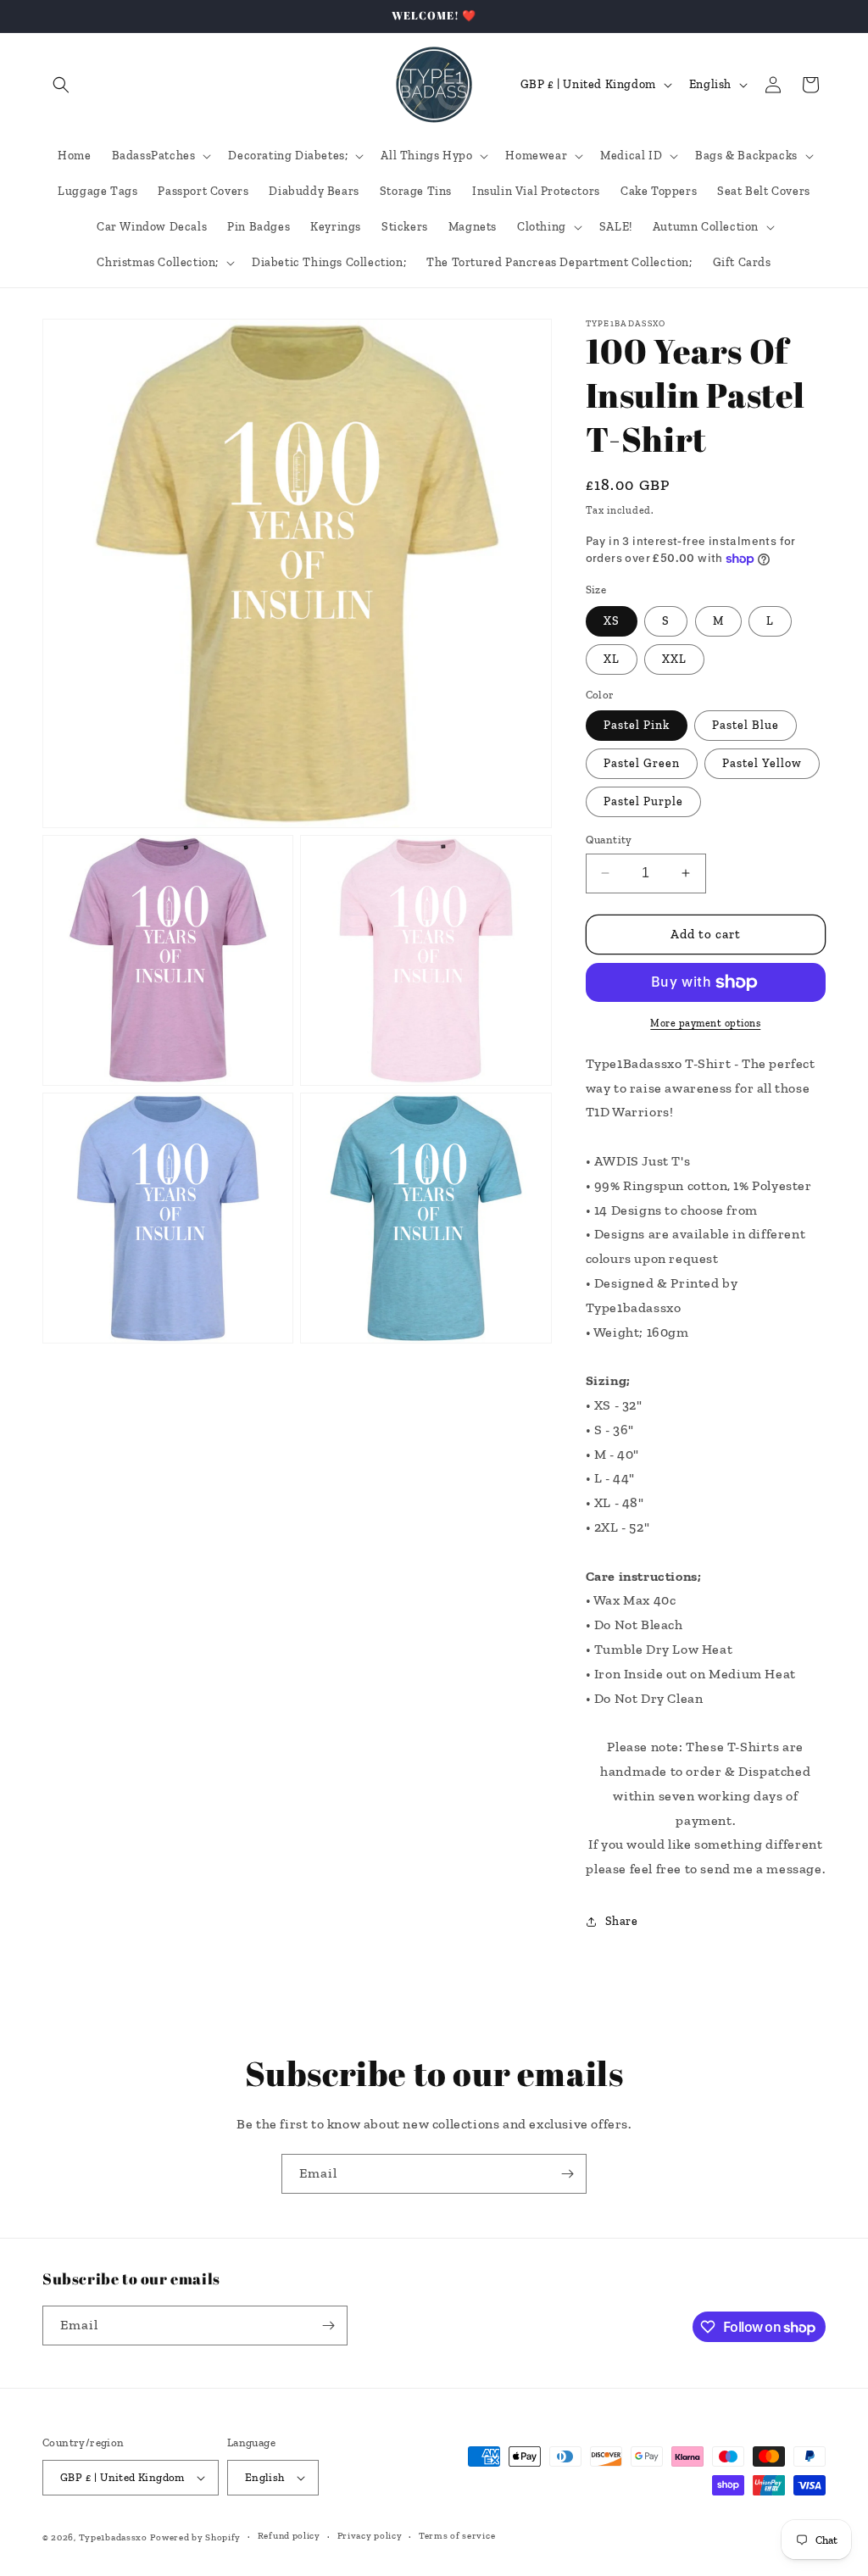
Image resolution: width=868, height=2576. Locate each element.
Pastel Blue (746, 725)
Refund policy (289, 2536)
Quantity (609, 840)
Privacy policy (370, 2536)
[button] (61, 85)
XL (612, 659)
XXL (674, 659)
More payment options (705, 1023)
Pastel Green (642, 763)
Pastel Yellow (762, 763)
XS (612, 621)
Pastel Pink (637, 725)
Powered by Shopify (195, 2537)
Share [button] (622, 1921)
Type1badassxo (113, 2537)
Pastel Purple (643, 801)
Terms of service (457, 2536)
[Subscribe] (567, 2174)
